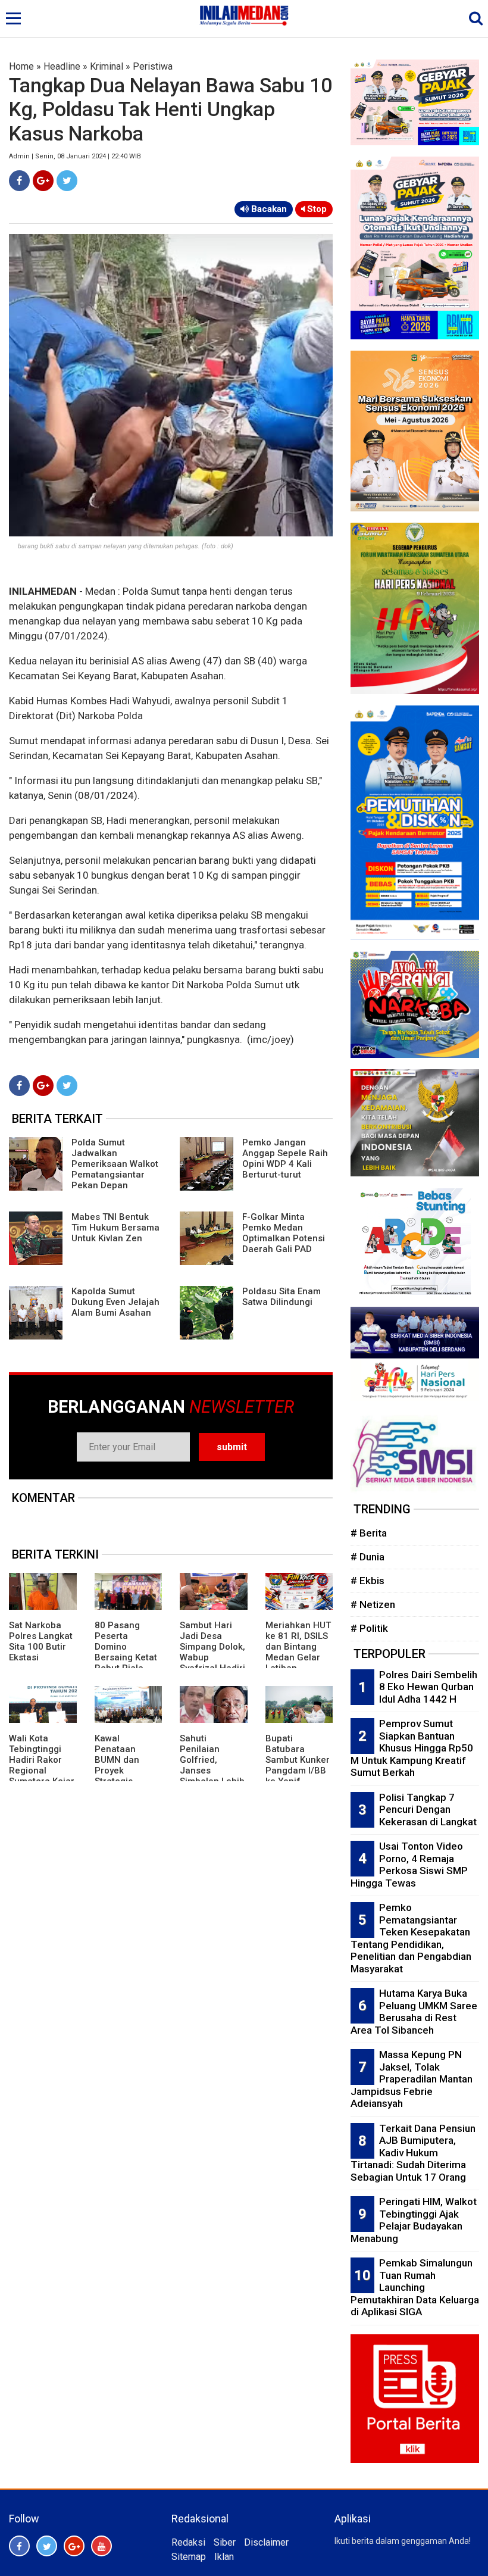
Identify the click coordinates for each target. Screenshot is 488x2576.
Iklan (224, 2557)
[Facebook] (19, 181)
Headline (62, 66)
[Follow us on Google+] (74, 2546)
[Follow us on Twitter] (47, 2546)
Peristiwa (153, 66)
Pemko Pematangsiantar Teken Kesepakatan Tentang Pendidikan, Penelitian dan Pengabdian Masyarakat (411, 1938)
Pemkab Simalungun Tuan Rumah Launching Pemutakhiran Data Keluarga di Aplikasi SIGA (415, 2287)
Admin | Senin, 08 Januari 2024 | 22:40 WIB (75, 156)
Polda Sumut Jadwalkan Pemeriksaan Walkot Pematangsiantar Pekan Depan (115, 1164)
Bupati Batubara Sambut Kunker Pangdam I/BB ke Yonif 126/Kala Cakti (298, 1765)
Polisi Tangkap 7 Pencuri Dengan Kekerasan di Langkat (428, 1810)
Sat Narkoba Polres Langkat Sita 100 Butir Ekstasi (41, 1641)
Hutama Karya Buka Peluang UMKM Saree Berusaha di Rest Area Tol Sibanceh (414, 2012)
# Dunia (367, 1557)
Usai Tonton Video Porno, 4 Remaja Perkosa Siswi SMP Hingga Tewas (409, 1865)
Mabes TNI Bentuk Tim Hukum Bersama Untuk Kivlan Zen (115, 1228)
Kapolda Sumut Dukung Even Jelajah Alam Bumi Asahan (115, 1302)
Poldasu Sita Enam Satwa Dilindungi (281, 1297)
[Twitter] (67, 181)
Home (21, 66)
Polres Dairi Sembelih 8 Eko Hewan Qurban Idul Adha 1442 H (428, 1687)
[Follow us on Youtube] (101, 2546)
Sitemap (189, 2557)
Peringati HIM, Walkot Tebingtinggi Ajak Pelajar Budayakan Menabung (414, 2220)
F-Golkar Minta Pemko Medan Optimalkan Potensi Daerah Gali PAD (284, 1233)
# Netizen (373, 1604)
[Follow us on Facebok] (19, 2546)
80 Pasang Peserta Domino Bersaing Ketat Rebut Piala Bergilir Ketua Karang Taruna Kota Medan (126, 1663)
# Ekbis (367, 1581)
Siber (225, 2542)
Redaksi (188, 2542)
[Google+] (43, 181)
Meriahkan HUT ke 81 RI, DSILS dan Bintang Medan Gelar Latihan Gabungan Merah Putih (298, 1657)
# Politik (369, 1628)
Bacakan (268, 209)
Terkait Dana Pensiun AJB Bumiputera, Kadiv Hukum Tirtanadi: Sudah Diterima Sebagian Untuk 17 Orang (413, 2153)
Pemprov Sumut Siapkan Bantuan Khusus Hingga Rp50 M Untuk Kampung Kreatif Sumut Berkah (412, 1748)
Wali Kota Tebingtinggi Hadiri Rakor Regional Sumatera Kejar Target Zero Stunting (42, 1771)
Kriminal (107, 66)
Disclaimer (266, 2542)
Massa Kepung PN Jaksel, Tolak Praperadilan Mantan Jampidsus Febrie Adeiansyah (412, 2079)
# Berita (369, 1533)
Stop (316, 209)
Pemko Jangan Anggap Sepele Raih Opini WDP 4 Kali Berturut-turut (285, 1159)
